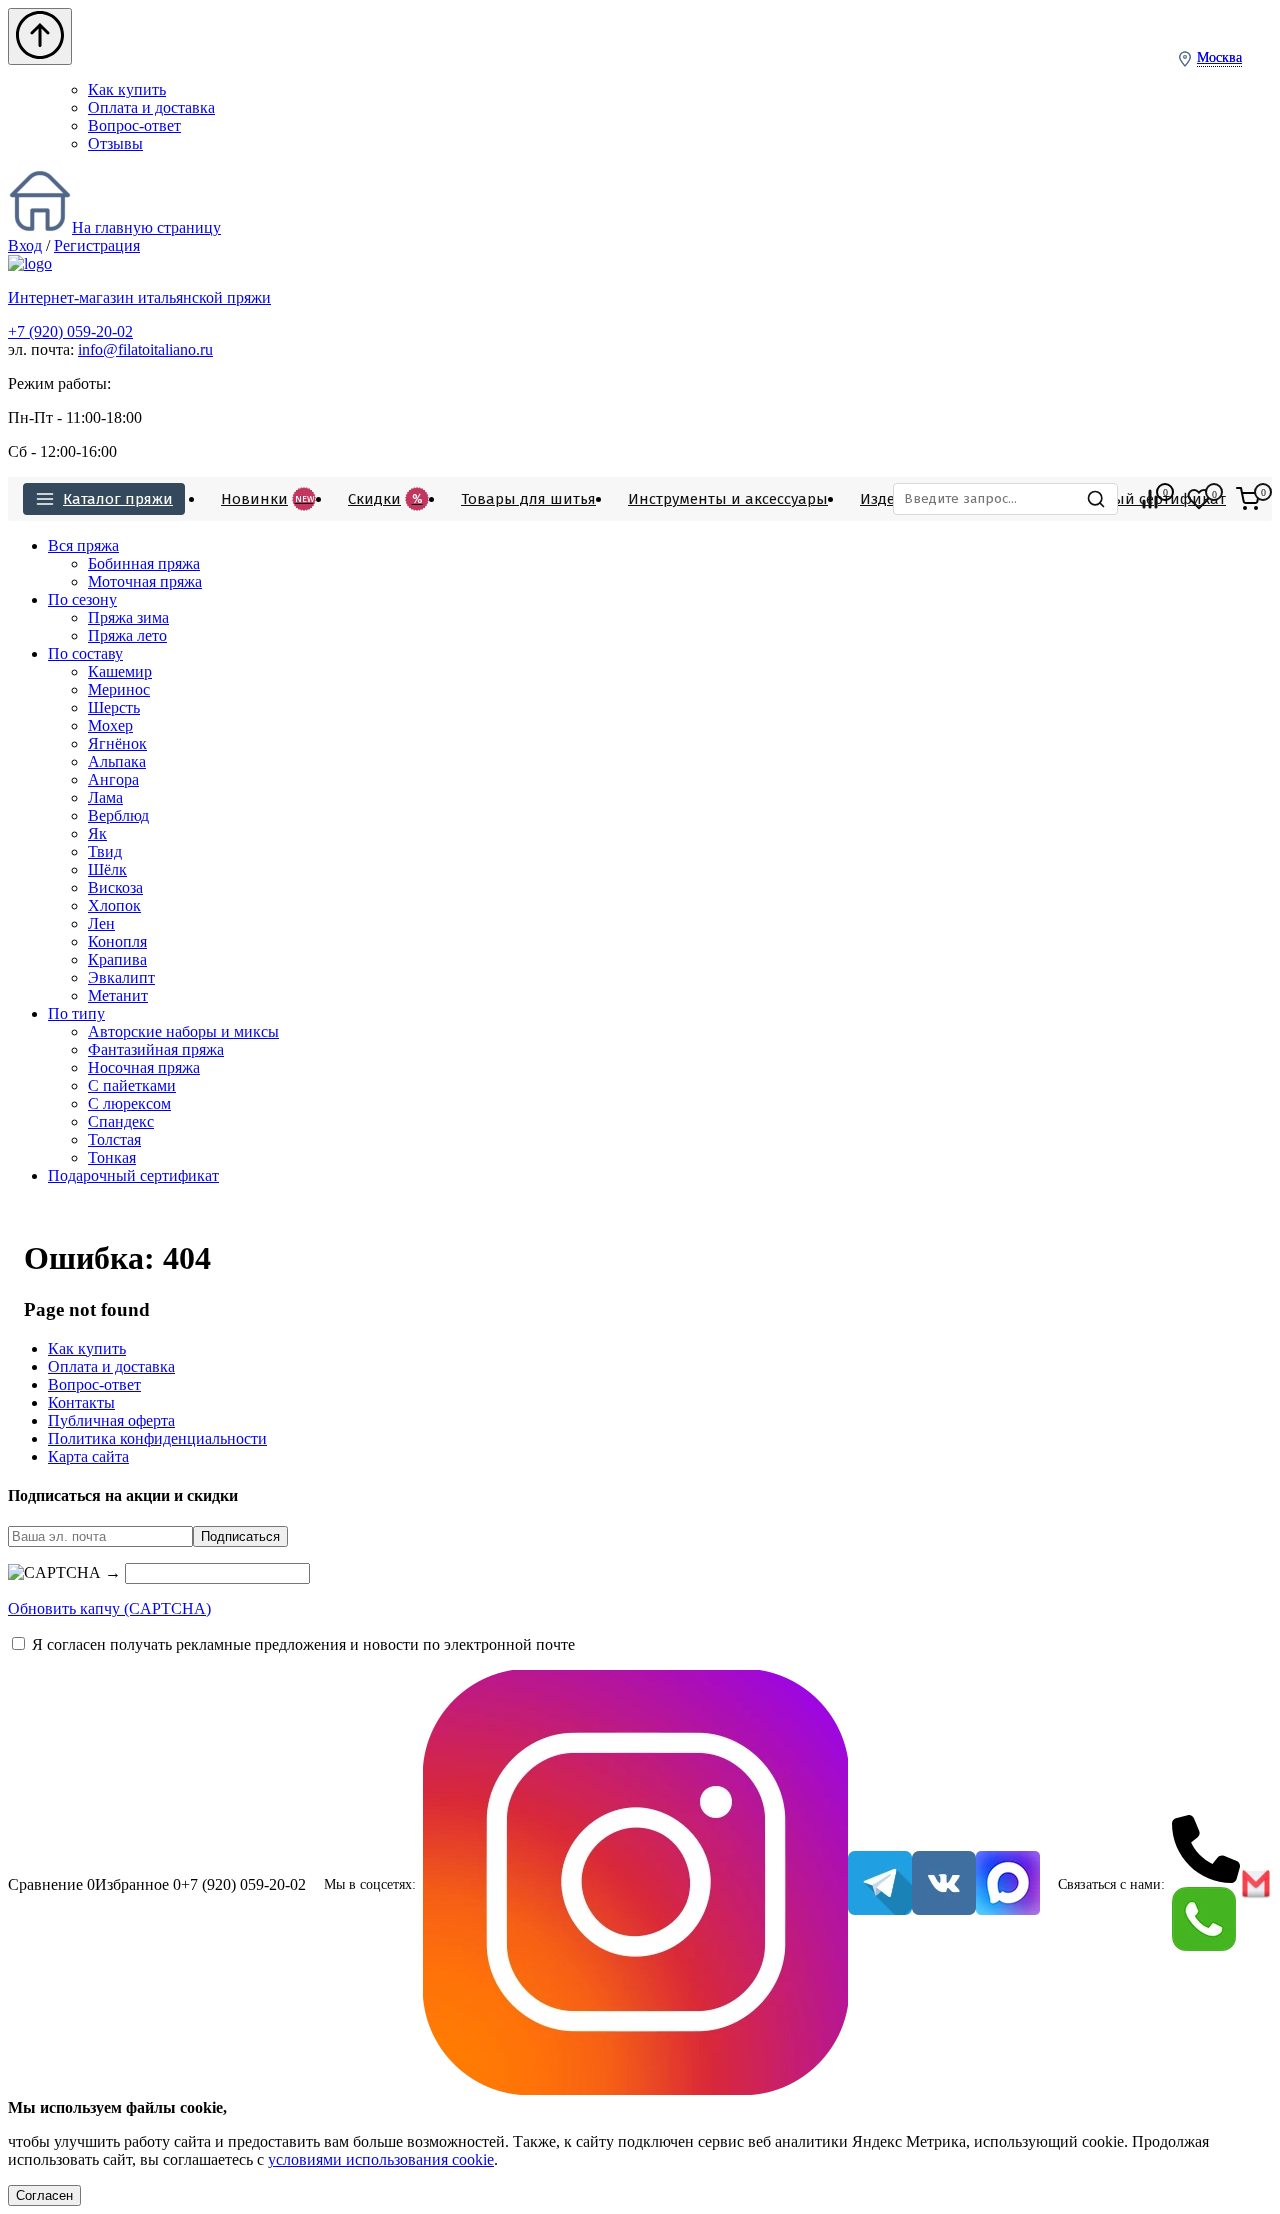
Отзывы (115, 143)
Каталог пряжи (118, 499)
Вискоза (115, 887)
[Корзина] (1248, 499)
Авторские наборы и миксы (183, 1031)
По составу (85, 653)
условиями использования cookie (381, 2159)
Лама (105, 797)
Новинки (267, 499)
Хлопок (114, 905)
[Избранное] (1199, 499)
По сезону (82, 599)
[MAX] (1008, 1885)
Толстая (114, 1139)
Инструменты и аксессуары (728, 499)
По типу (76, 1013)
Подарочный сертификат (1132, 499)
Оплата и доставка (151, 107)
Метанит (118, 995)
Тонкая (112, 1157)
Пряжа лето (127, 635)
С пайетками (132, 1085)
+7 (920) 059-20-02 (70, 331)
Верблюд (118, 815)
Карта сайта (88, 1456)
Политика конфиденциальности (157, 1438)
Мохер (110, 725)
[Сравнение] (1150, 499)
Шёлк (107, 869)
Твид (105, 851)
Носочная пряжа (144, 1067)
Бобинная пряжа (144, 563)
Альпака (117, 761)
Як (97, 833)
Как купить (127, 89)
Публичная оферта (111, 1420)
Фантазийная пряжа (156, 1049)
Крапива (117, 959)
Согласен (44, 2195)
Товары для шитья (528, 499)
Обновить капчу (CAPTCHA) (109, 1608)
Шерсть (114, 707)
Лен (101, 923)
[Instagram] (635, 1884)
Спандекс (121, 1121)
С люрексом (129, 1103)
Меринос (119, 689)
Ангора (113, 779)
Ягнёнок (117, 743)
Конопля (117, 941)
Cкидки (385, 499)
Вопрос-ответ (134, 125)
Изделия (891, 499)
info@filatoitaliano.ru (145, 349)
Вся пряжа (83, 545)
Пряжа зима (128, 617)
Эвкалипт (121, 977)
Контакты (81, 1402)
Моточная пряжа (145, 581)
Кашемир (120, 671)
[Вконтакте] (944, 1885)
